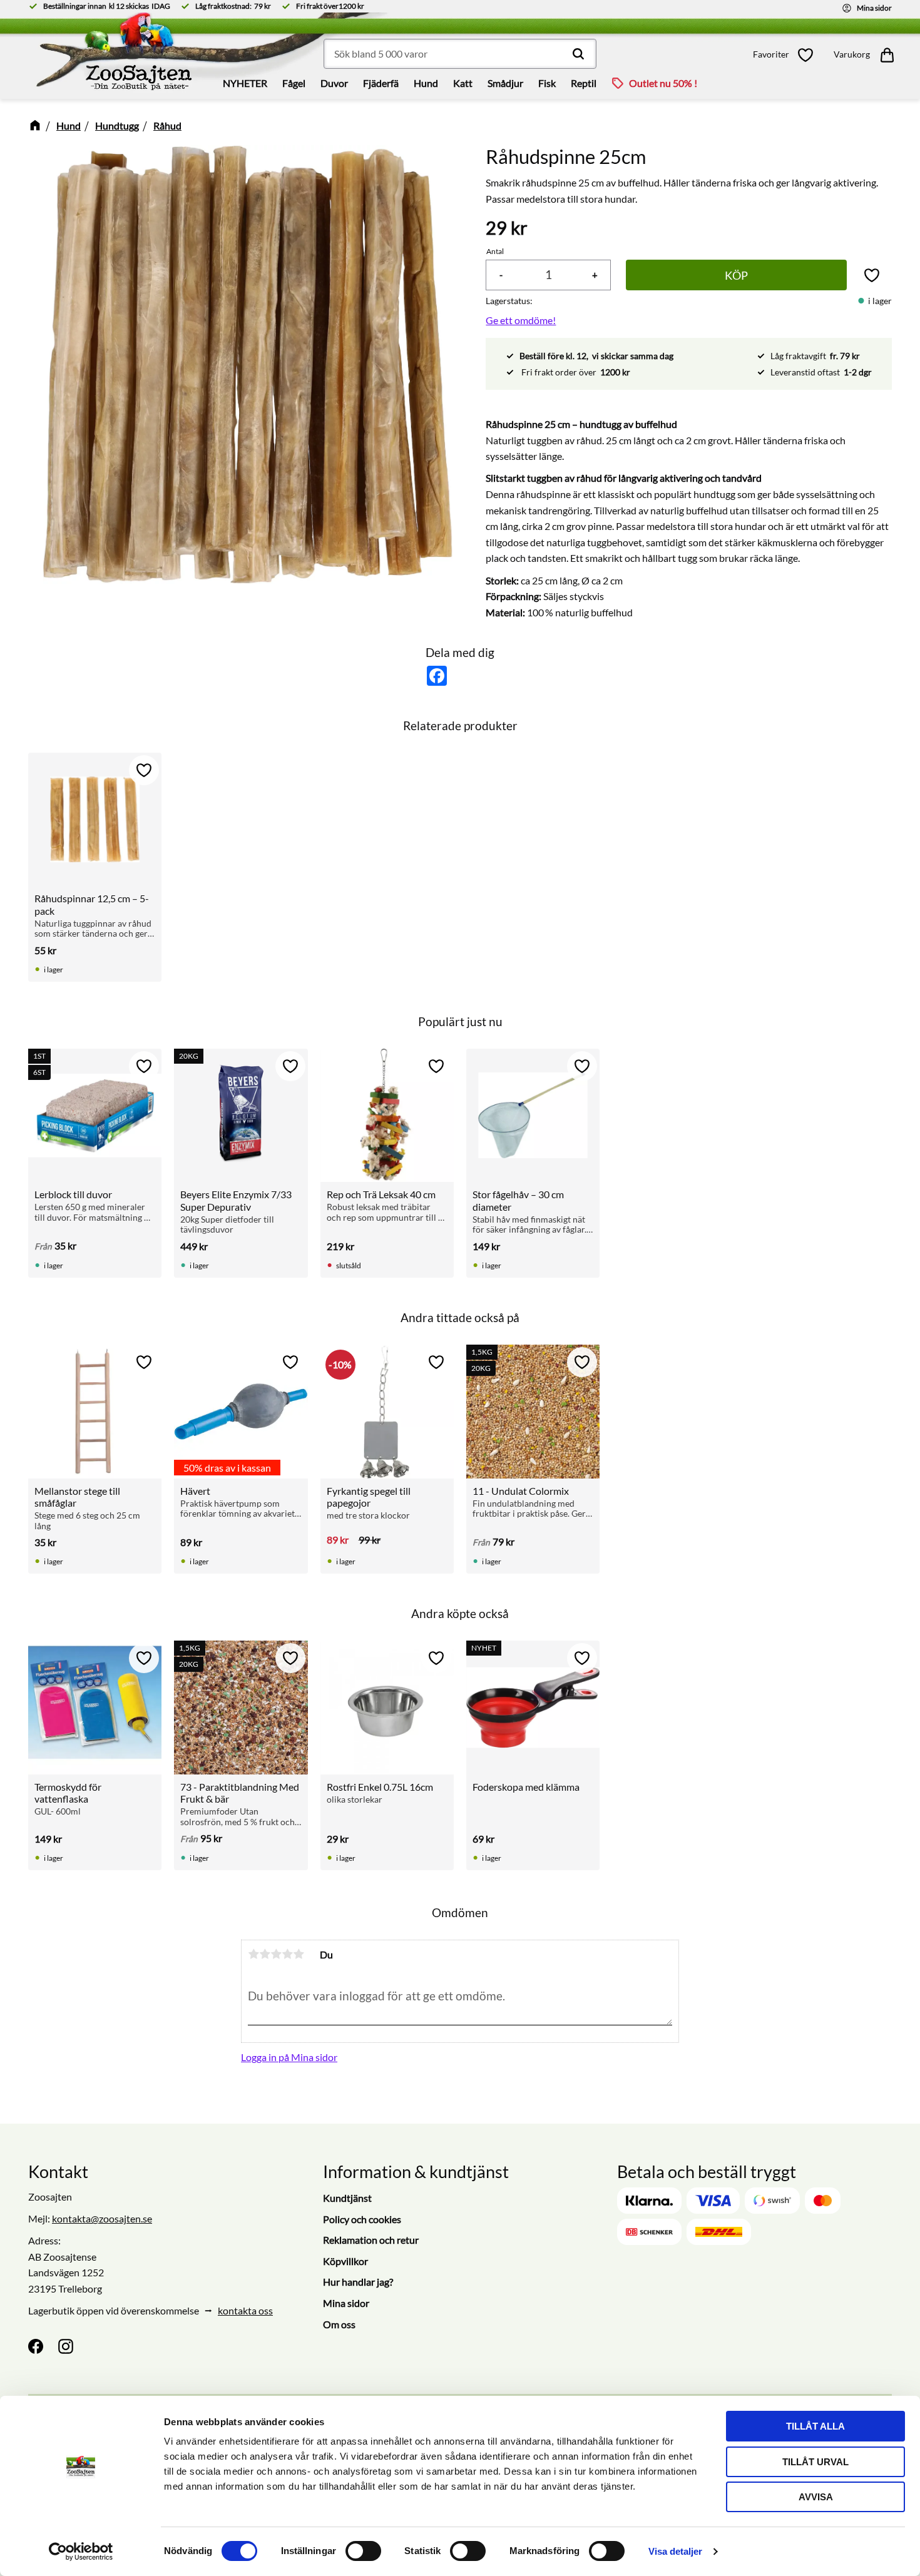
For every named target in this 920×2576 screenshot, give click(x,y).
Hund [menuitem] (426, 83)
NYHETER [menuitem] (245, 83)
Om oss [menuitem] (339, 2324)
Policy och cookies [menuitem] (362, 2219)
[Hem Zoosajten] (125, 56)
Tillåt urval (815, 2462)
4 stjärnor (287, 1954)
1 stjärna (253, 1954)
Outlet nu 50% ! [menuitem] (663, 83)
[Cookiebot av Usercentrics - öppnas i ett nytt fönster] (81, 2552)
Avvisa (816, 2497)
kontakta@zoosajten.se (102, 2218)
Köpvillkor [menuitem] (345, 2261)
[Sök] (578, 54)
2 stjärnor (265, 1954)
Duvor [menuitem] (334, 83)
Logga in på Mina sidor (289, 2057)
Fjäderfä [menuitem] (381, 83)
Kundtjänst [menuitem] (347, 2198)
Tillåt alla (815, 2426)
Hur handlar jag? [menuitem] (358, 2282)
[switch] (363, 2551)
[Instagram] (66, 2346)
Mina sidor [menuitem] (346, 2303)
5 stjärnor (299, 1954)
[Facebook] (36, 2346)
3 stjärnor (276, 1954)
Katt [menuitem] (463, 83)
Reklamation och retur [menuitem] (371, 2240)
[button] (787, 55)
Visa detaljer (675, 2551)
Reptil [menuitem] (584, 83)
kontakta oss (245, 2310)
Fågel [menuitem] (294, 83)
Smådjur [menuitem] (505, 83)
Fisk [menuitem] (547, 83)
